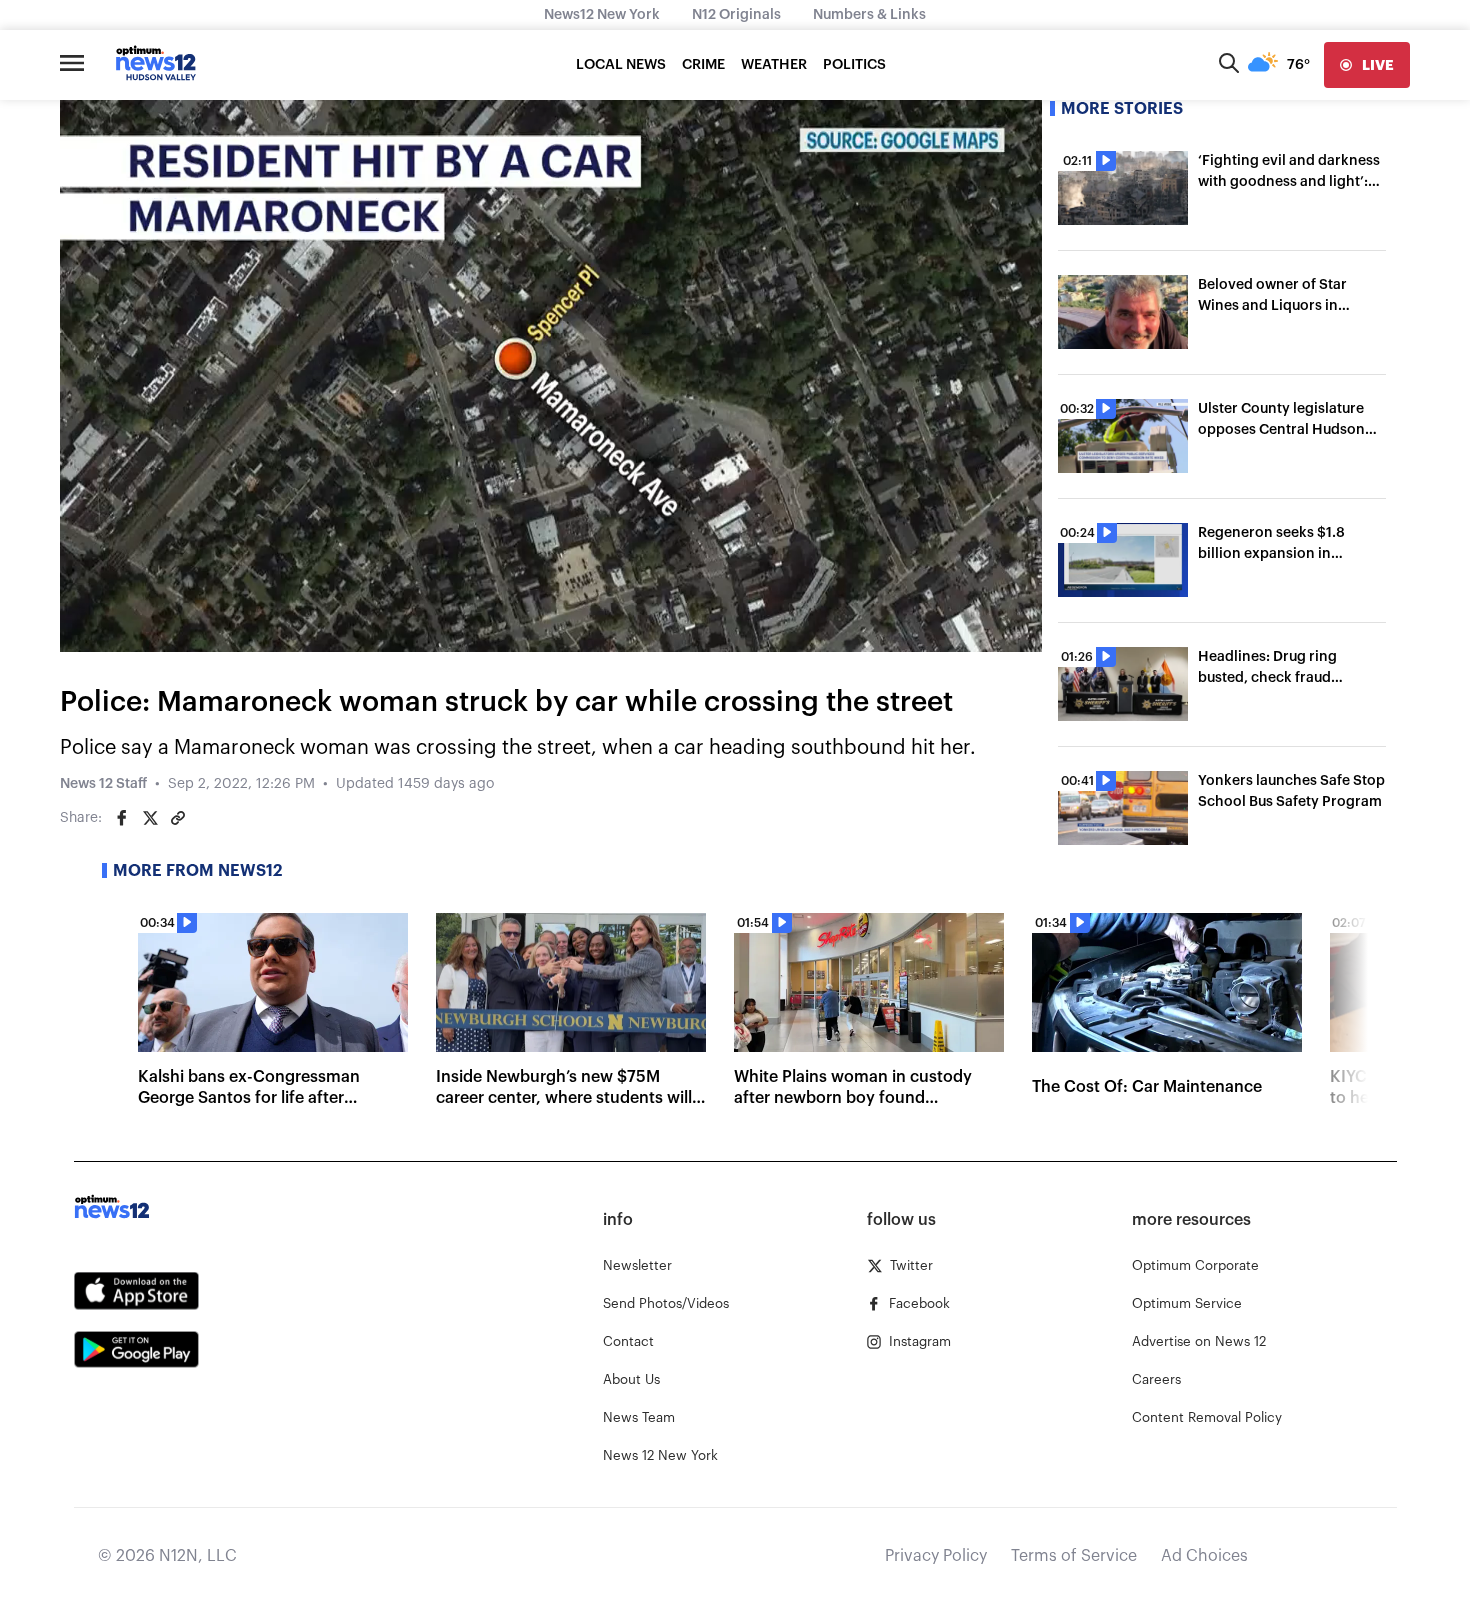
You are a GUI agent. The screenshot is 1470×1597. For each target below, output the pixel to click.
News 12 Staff (103, 784)
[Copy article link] (178, 818)
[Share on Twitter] (150, 818)
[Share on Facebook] (122, 818)
